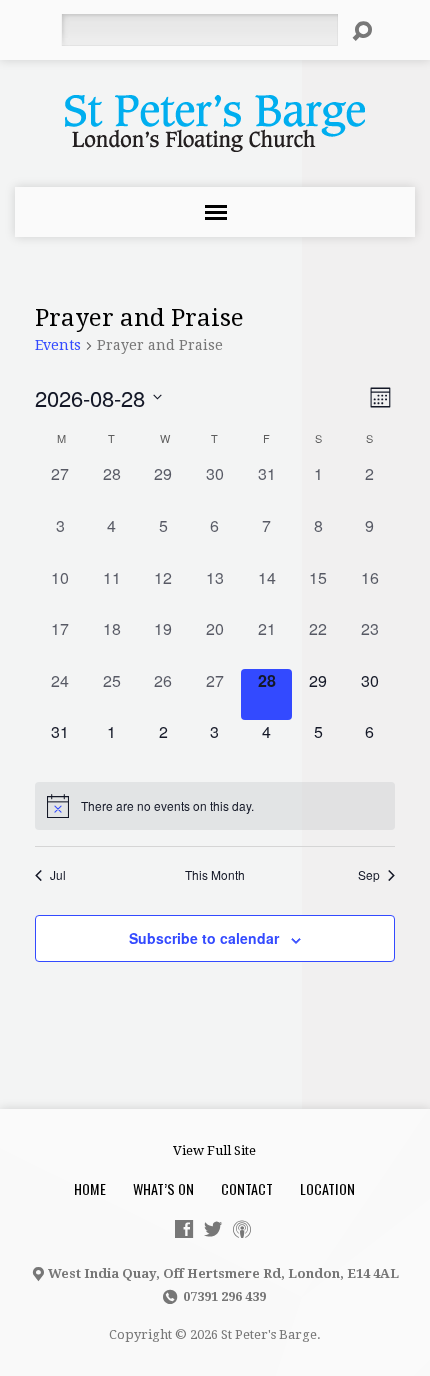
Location (327, 1188)
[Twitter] (213, 1229)
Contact (247, 1188)
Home (90, 1188)
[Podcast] (242, 1229)
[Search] (362, 31)
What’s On (163, 1188)
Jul (58, 875)
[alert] (215, 806)
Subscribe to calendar (204, 938)
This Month (215, 875)
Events (58, 345)
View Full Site (214, 1150)
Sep (369, 875)
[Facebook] (184, 1229)
